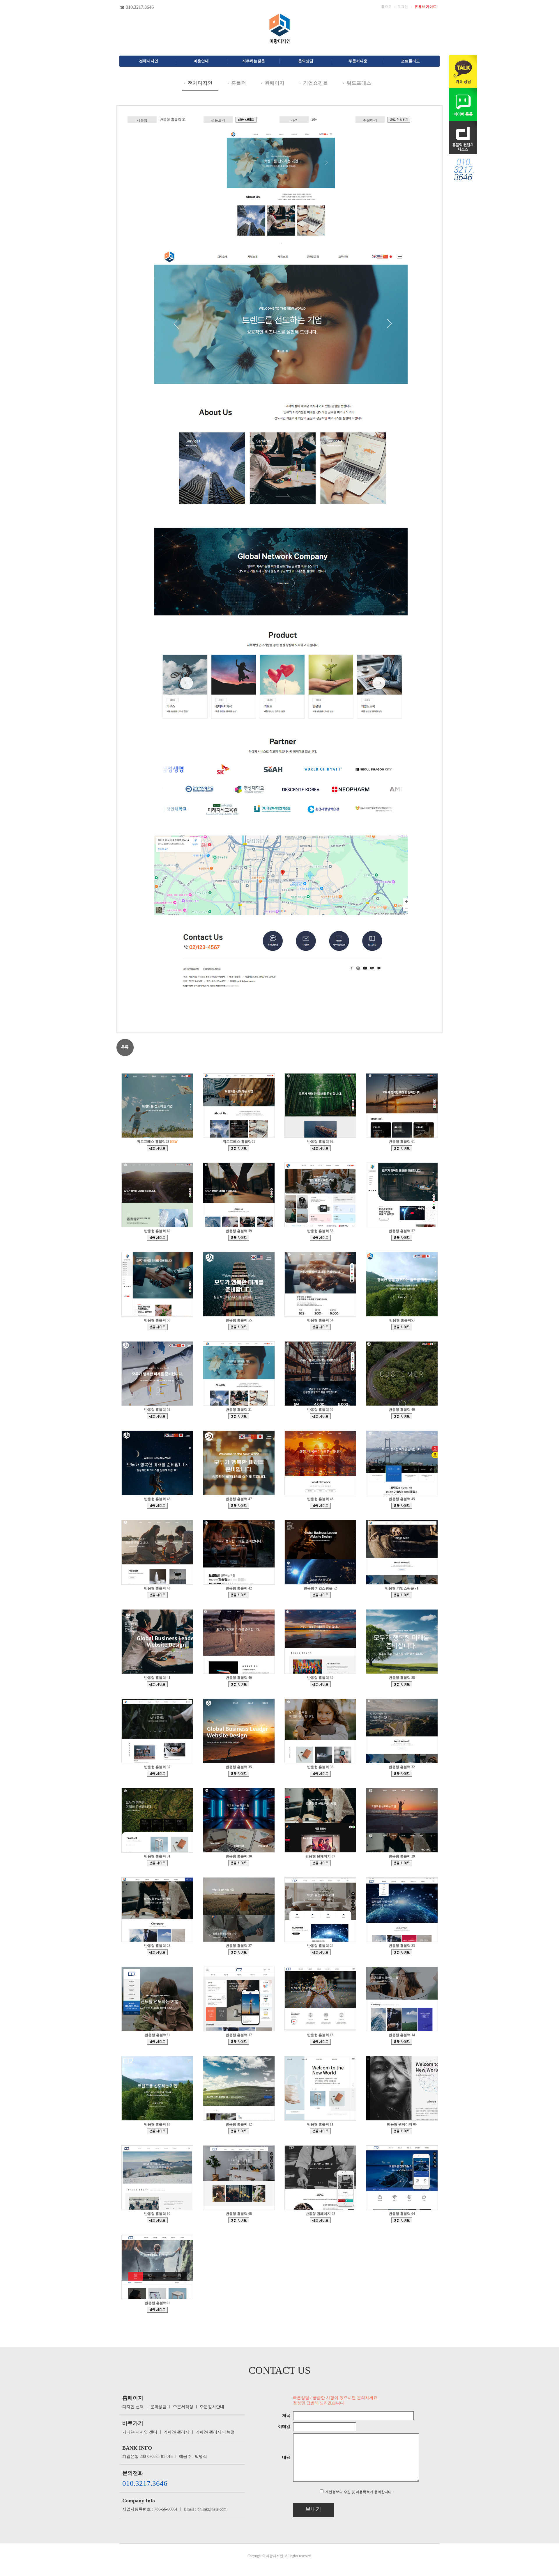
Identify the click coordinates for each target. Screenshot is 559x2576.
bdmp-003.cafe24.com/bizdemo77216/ (239, 2220)
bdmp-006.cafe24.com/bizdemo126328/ (157, 2042)
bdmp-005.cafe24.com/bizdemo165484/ (239, 1327)
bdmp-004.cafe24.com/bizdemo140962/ (239, 1863)
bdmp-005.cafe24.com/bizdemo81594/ (402, 2131)
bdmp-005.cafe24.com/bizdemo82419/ (320, 2131)
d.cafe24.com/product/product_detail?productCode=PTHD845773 (399, 120)
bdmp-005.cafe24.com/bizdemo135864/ (157, 1952)
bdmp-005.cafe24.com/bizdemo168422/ (157, 1238)
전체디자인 (200, 83)
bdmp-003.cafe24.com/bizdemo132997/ (239, 1952)
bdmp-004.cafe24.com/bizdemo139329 (320, 1863)
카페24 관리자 (176, 2432)
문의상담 (158, 2407)
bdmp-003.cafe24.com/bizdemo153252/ (157, 1684)
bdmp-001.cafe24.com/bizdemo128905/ (402, 1952)
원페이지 (275, 83)
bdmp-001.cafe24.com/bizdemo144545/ (157, 1863)
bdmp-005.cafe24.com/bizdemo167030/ (402, 1238)
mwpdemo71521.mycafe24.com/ (157, 1148)
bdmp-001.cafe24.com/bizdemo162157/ (246, 120)
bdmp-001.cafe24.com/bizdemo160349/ (239, 1506)
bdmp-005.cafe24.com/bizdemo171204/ (320, 1148)
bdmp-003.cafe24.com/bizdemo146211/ (320, 1774)
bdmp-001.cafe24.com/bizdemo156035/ (157, 1595)
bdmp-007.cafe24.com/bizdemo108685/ (320, 2042)
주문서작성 (183, 2407)
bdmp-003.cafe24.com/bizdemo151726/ (402, 1684)
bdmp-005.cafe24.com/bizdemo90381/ (239, 2131)
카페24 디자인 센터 (140, 2432)
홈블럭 (239, 83)
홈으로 (386, 7)
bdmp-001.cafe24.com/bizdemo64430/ (157, 2310)
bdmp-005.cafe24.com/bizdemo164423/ (320, 1327)
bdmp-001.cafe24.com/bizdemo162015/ (320, 1416)
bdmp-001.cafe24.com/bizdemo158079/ (320, 1506)
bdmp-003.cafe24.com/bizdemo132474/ (402, 2220)
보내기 (313, 2509)
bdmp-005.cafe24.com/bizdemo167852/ (239, 1238)
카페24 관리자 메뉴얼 (215, 2432)
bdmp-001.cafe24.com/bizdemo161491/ (402, 1416)
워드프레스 (359, 83)
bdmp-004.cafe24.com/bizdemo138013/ (402, 1863)
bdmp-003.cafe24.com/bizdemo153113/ (239, 1684)
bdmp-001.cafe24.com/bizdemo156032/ (239, 1595)
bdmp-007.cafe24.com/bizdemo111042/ (239, 2042)
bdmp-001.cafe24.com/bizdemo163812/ (157, 1416)
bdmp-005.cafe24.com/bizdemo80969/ (157, 2220)
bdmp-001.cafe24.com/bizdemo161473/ (157, 1506)
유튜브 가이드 (426, 7)
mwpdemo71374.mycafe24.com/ (239, 1148)
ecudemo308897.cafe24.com (320, 1595)
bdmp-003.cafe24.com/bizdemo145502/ (402, 1774)
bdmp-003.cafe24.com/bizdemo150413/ (157, 1774)
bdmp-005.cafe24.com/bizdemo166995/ (157, 1327)
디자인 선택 (133, 2407)
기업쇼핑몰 (315, 83)
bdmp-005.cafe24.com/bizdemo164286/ (402, 1327)
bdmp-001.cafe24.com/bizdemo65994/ (320, 2220)
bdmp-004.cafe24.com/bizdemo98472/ (402, 2042)
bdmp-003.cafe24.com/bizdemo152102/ (320, 1684)
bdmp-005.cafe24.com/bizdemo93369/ (157, 2131)
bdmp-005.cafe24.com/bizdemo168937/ (402, 1148)
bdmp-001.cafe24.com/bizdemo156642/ (402, 1506)
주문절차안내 (212, 2407)
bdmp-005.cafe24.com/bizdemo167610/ (320, 1238)
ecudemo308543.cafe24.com (402, 1595)
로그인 (403, 7)
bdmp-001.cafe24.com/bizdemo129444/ (320, 1952)
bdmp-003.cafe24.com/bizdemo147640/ (239, 1774)
